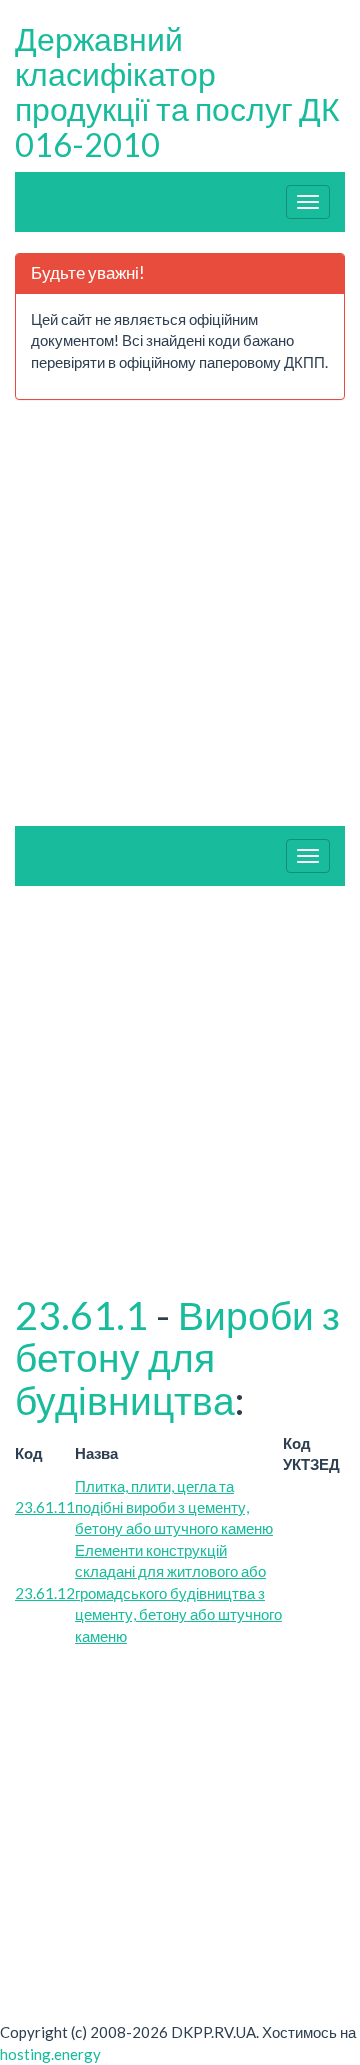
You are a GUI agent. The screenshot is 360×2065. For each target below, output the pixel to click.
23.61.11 (45, 1507)
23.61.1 (81, 1315)
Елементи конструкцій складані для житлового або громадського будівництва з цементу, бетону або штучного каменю (178, 1593)
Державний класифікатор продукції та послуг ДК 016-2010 (177, 91)
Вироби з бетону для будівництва (177, 1358)
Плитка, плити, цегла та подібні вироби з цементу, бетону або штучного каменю (174, 1507)
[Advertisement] (148, 621)
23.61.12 (45, 1593)
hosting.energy (50, 2054)
